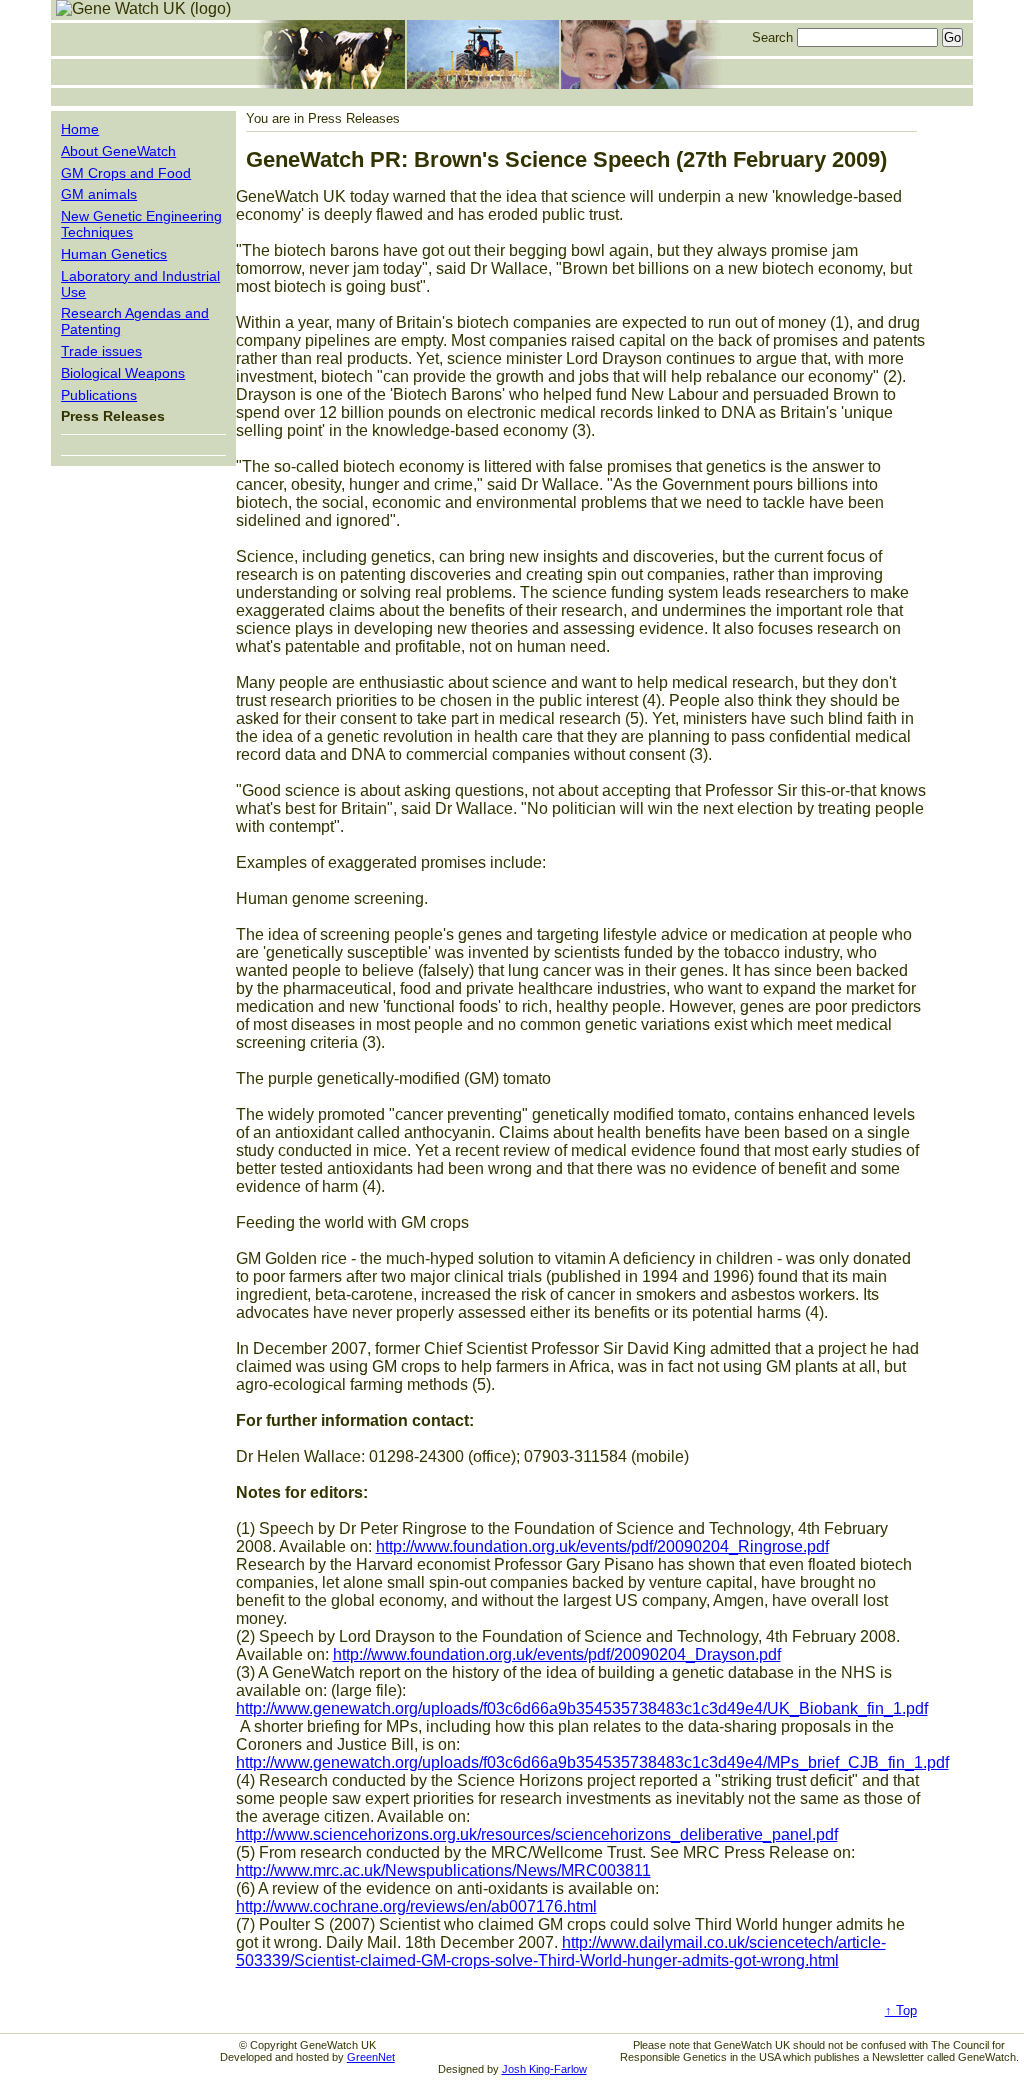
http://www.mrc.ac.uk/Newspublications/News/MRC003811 (443, 1870)
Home (80, 129)
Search (772, 37)
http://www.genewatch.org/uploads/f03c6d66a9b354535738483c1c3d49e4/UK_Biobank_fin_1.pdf (582, 1708)
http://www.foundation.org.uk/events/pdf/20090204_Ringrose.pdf (602, 1546)
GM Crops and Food (126, 173)
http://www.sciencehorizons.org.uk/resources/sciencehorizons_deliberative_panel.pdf (537, 1834)
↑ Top (901, 2010)
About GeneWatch (118, 151)
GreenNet (371, 2057)
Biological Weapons (123, 373)
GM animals (99, 194)
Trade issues (101, 351)
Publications (99, 395)
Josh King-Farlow (544, 2069)
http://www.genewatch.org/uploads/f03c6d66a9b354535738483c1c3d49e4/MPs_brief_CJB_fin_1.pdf (592, 1762)
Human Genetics (114, 254)
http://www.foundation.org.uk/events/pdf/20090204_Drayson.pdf (557, 1654)
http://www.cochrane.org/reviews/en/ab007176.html (416, 1906)
